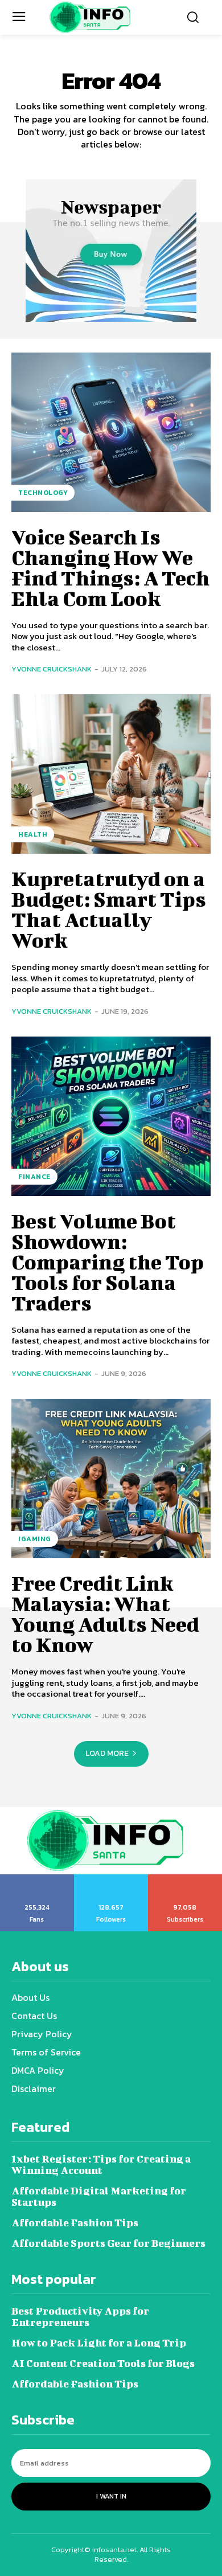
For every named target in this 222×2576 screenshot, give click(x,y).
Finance (34, 1177)
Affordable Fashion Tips (75, 2223)
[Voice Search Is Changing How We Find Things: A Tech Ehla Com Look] (111, 432)
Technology (43, 493)
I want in (111, 2496)
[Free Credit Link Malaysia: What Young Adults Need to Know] (111, 1479)
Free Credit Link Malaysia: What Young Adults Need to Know (105, 1613)
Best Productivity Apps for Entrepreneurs (80, 2317)
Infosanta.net (114, 2550)
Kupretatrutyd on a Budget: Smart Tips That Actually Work (109, 909)
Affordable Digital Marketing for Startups (99, 2196)
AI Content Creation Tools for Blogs (103, 2363)
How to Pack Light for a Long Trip (99, 2343)
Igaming (35, 1539)
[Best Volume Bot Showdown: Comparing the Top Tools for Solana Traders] (111, 1116)
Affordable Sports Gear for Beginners (108, 2243)
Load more (107, 1753)
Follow (111, 1878)
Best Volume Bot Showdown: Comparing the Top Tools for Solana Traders (108, 1262)
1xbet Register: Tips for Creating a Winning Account (101, 2165)
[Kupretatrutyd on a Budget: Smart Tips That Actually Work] (111, 774)
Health (33, 834)
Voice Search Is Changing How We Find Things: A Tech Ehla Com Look (110, 567)
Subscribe (185, 1878)
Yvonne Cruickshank (52, 669)
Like (37, 1878)
